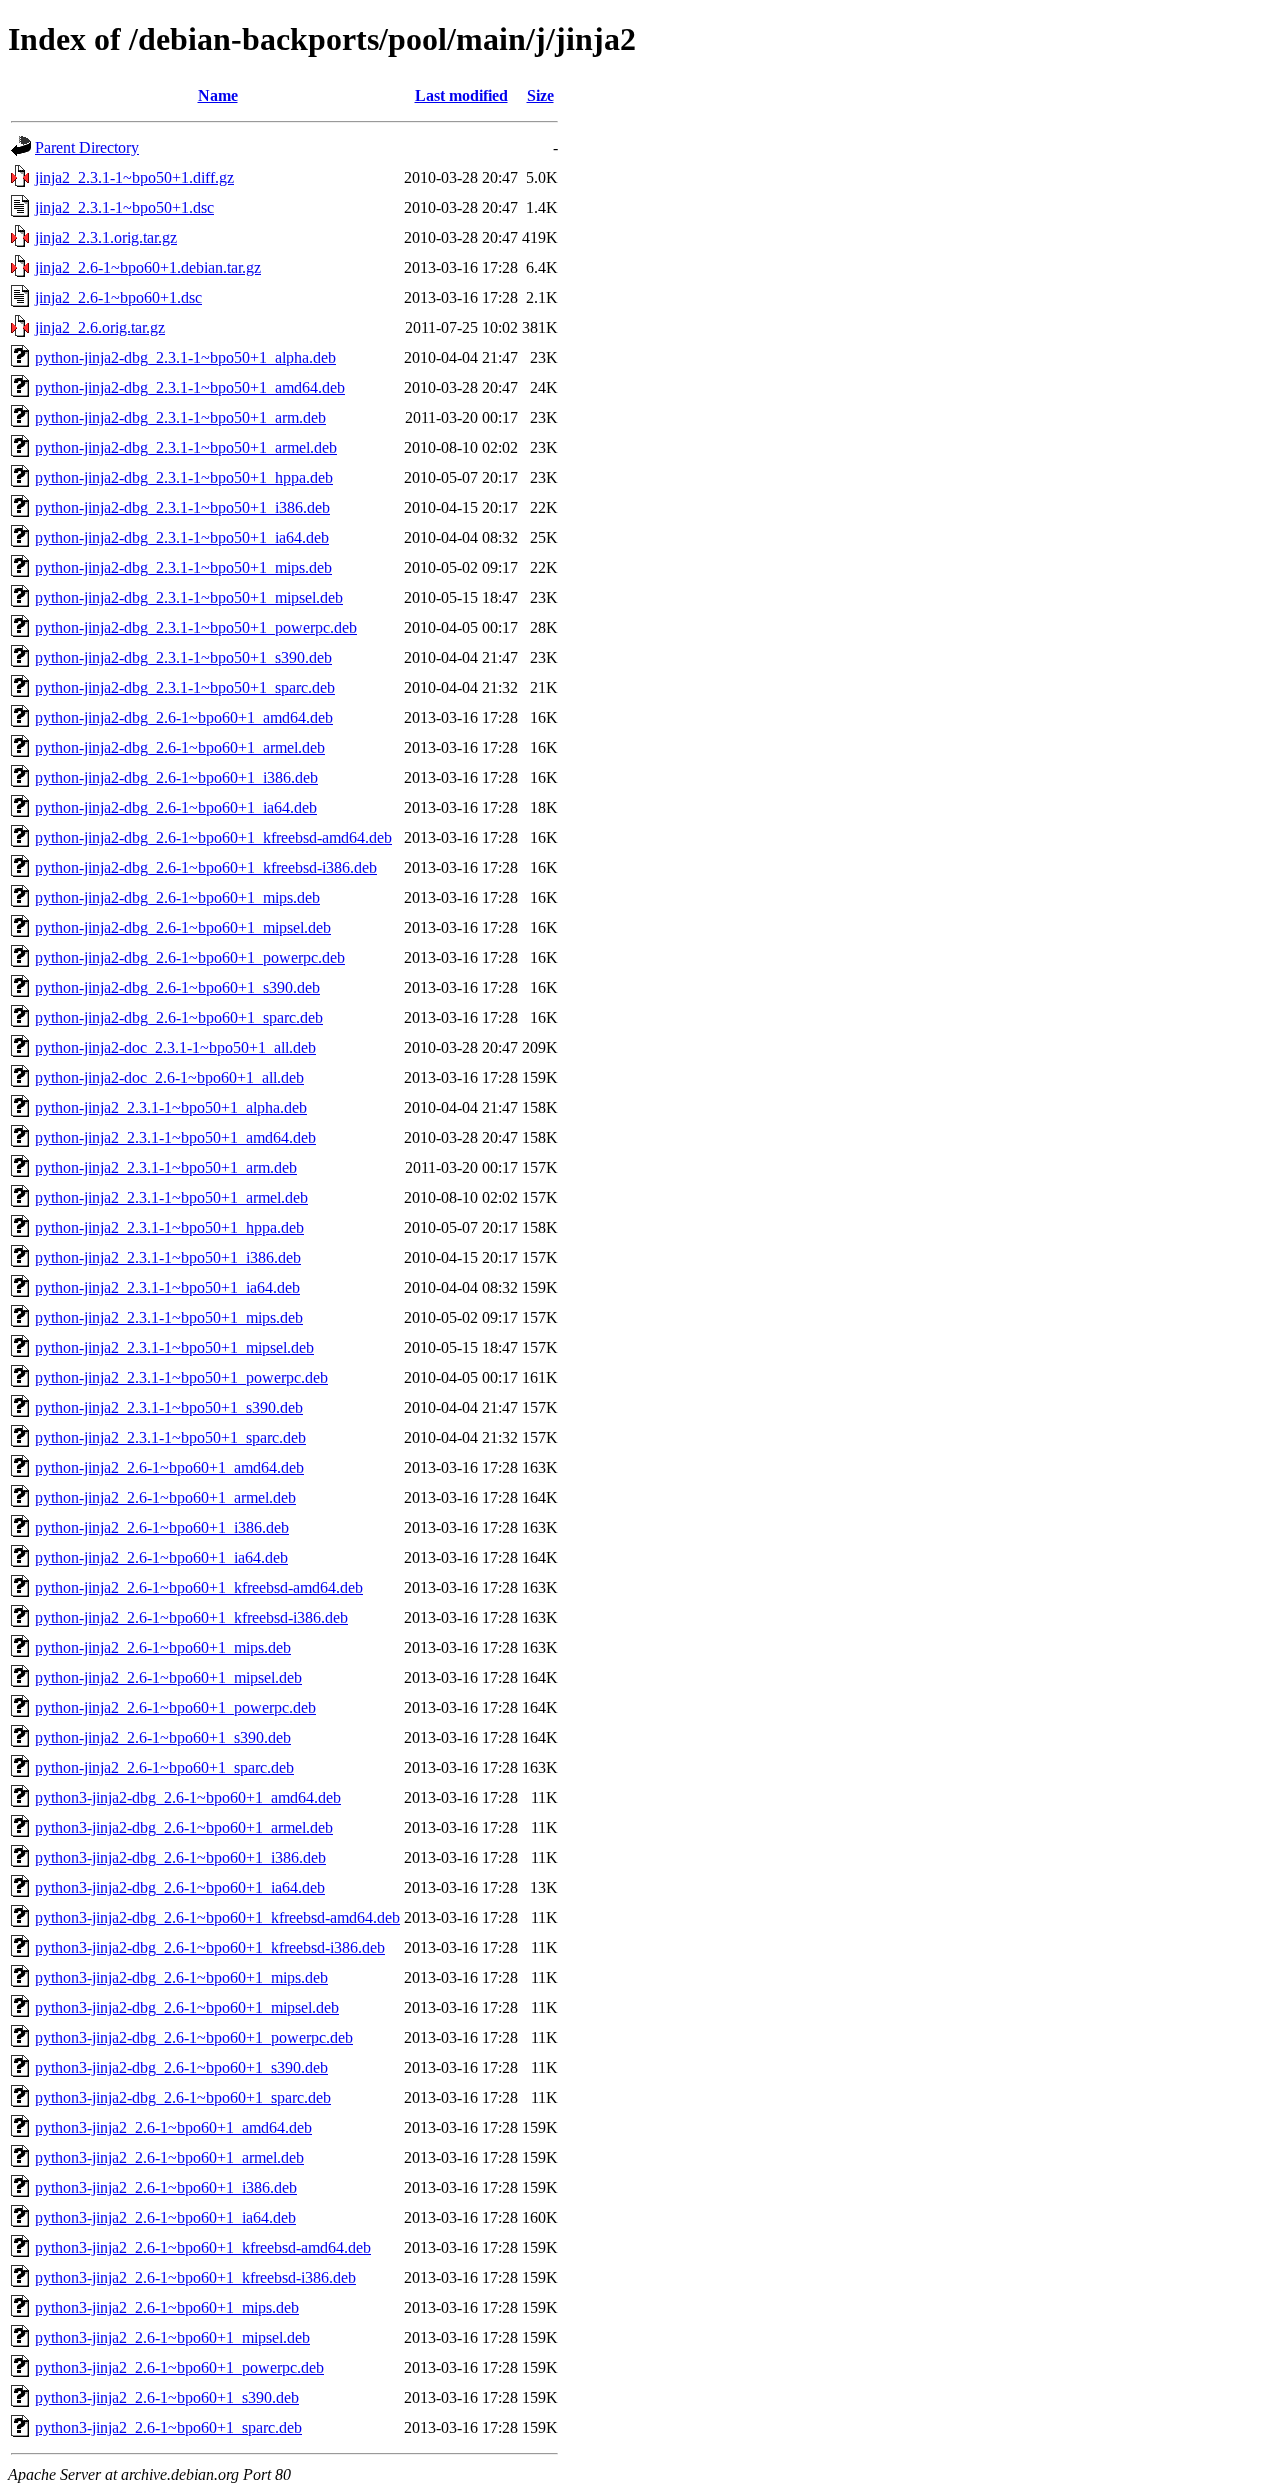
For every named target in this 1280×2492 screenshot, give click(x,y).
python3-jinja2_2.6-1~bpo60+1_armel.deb (169, 2157)
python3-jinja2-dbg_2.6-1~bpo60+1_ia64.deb (180, 1887)
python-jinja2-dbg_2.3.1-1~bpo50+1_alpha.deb (185, 357)
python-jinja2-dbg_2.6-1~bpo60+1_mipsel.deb (183, 927)
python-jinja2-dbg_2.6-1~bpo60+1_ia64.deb (176, 807)
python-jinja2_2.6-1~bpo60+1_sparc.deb (164, 1767)
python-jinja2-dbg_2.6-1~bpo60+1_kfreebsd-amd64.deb (213, 837)
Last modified (461, 95)
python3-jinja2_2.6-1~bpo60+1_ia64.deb (165, 2217)
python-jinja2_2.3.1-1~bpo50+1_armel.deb (171, 1197)
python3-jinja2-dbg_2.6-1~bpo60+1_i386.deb (180, 1857)
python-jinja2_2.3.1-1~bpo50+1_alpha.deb (171, 1107)
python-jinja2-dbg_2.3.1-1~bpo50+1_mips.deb (183, 567)
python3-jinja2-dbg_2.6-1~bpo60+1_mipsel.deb (187, 2007)
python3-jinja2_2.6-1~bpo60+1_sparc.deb (168, 2427)
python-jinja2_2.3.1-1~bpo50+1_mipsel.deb (174, 1347)
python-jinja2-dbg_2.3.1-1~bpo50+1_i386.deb (182, 507)
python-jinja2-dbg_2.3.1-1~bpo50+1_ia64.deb (182, 537)
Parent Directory (87, 147)
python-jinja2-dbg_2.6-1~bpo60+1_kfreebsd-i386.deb (206, 867)
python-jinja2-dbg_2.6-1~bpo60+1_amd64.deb (184, 717)
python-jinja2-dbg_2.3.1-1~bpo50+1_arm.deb (180, 417)
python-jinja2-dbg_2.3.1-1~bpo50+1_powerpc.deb (196, 627)
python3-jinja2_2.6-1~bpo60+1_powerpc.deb (179, 2367)
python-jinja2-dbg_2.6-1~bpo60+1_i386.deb (176, 777)
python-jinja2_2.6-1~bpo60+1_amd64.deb (169, 1467)
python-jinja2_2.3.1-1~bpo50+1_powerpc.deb (181, 1377)
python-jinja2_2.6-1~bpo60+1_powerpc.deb (175, 1707)
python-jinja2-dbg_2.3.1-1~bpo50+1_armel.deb (186, 447)
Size (540, 95)
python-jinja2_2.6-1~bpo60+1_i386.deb (162, 1527)
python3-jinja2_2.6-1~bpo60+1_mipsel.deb (172, 2337)
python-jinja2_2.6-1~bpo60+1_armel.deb (165, 1497)
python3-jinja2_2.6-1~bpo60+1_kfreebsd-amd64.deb (203, 2247)
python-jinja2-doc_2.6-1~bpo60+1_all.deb (169, 1077)
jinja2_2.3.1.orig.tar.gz (106, 237)
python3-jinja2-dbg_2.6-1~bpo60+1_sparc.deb (183, 2097)
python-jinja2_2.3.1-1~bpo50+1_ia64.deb (167, 1287)
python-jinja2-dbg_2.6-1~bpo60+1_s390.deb (177, 987)
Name (218, 95)
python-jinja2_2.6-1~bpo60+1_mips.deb (163, 1647)
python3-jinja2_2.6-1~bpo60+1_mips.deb (167, 2307)
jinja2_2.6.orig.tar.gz (100, 327)
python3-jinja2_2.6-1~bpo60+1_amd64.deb (173, 2127)
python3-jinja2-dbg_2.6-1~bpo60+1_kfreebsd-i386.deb (210, 1947)
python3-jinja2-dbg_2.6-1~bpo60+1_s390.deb (181, 2067)
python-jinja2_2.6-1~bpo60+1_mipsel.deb (168, 1677)
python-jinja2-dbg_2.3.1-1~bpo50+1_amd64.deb (190, 387)
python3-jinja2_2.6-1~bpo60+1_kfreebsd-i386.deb (195, 2277)
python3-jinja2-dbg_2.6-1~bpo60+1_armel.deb (184, 1827)
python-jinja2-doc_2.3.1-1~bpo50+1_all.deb (175, 1047)
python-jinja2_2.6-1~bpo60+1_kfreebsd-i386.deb (191, 1617)
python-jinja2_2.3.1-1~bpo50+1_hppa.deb (169, 1227)
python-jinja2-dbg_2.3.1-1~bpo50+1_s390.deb (183, 657)
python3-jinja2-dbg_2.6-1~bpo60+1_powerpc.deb (194, 2037)
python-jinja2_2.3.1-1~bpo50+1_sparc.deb (170, 1437)
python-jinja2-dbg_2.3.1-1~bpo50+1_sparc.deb (185, 687)
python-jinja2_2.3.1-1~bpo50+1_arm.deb (166, 1167)
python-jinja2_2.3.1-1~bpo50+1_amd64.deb (175, 1137)
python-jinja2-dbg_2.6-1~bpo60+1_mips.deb (177, 897)
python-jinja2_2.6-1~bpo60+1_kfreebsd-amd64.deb (199, 1587)
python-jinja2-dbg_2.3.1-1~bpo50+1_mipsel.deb (189, 597)
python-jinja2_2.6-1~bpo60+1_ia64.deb (161, 1557)
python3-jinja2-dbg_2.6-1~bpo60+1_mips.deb (181, 1977)
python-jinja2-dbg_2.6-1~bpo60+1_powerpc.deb (190, 957)
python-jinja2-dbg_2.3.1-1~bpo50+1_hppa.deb (184, 477)
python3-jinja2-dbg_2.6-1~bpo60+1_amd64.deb (188, 1797)
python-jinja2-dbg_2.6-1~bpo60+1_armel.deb (180, 747)
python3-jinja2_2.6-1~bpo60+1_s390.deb (167, 2397)
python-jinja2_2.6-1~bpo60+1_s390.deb (163, 1737)
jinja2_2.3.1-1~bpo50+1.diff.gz (134, 177)
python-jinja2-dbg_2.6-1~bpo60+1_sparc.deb (179, 1017)
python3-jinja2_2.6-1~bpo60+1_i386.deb (166, 2187)
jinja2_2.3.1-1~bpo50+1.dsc (124, 207)
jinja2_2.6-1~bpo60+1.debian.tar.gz (148, 267)
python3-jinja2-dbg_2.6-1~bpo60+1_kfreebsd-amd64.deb (217, 1917)
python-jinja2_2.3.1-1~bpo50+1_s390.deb (169, 1407)
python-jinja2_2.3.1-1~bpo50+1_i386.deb (168, 1257)
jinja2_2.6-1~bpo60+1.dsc (118, 297)
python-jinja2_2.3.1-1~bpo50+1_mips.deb (169, 1317)
